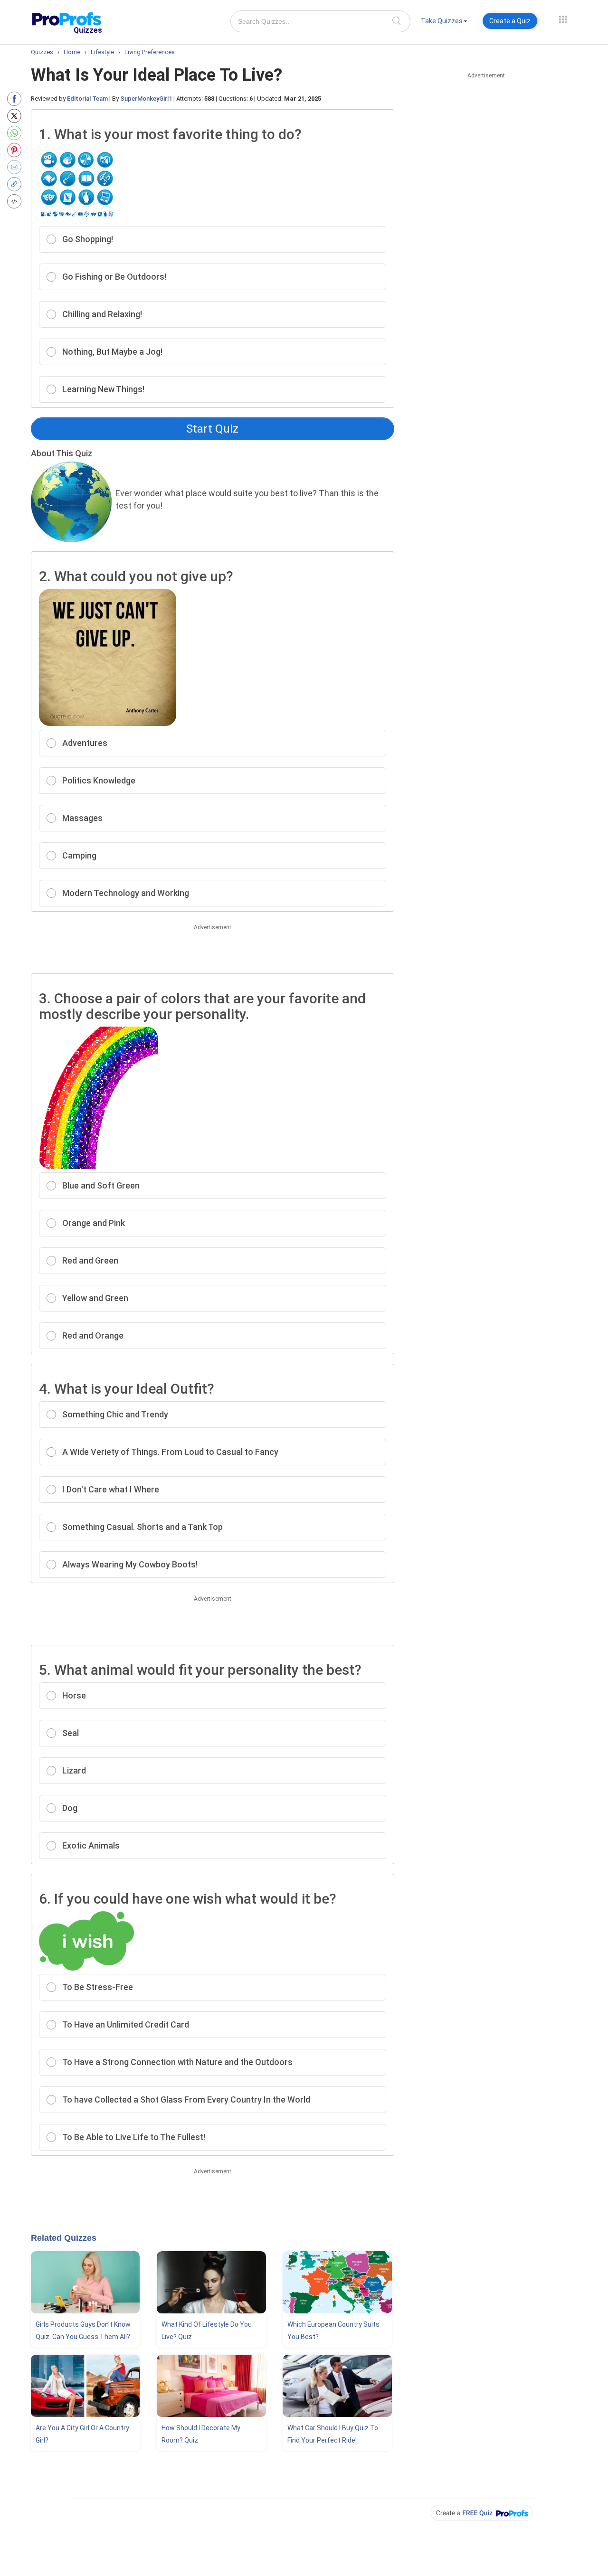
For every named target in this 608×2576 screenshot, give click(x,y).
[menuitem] (444, 23)
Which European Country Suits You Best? (333, 2331)
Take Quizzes (442, 21)
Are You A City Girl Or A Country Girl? (82, 2434)
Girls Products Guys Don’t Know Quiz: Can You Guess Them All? (83, 2331)
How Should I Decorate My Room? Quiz (201, 2434)
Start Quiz (212, 429)
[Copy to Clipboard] (16, 184)
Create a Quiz (510, 21)
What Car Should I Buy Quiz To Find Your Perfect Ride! (333, 2434)
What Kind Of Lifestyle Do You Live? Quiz (207, 2331)
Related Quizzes (64, 2238)
